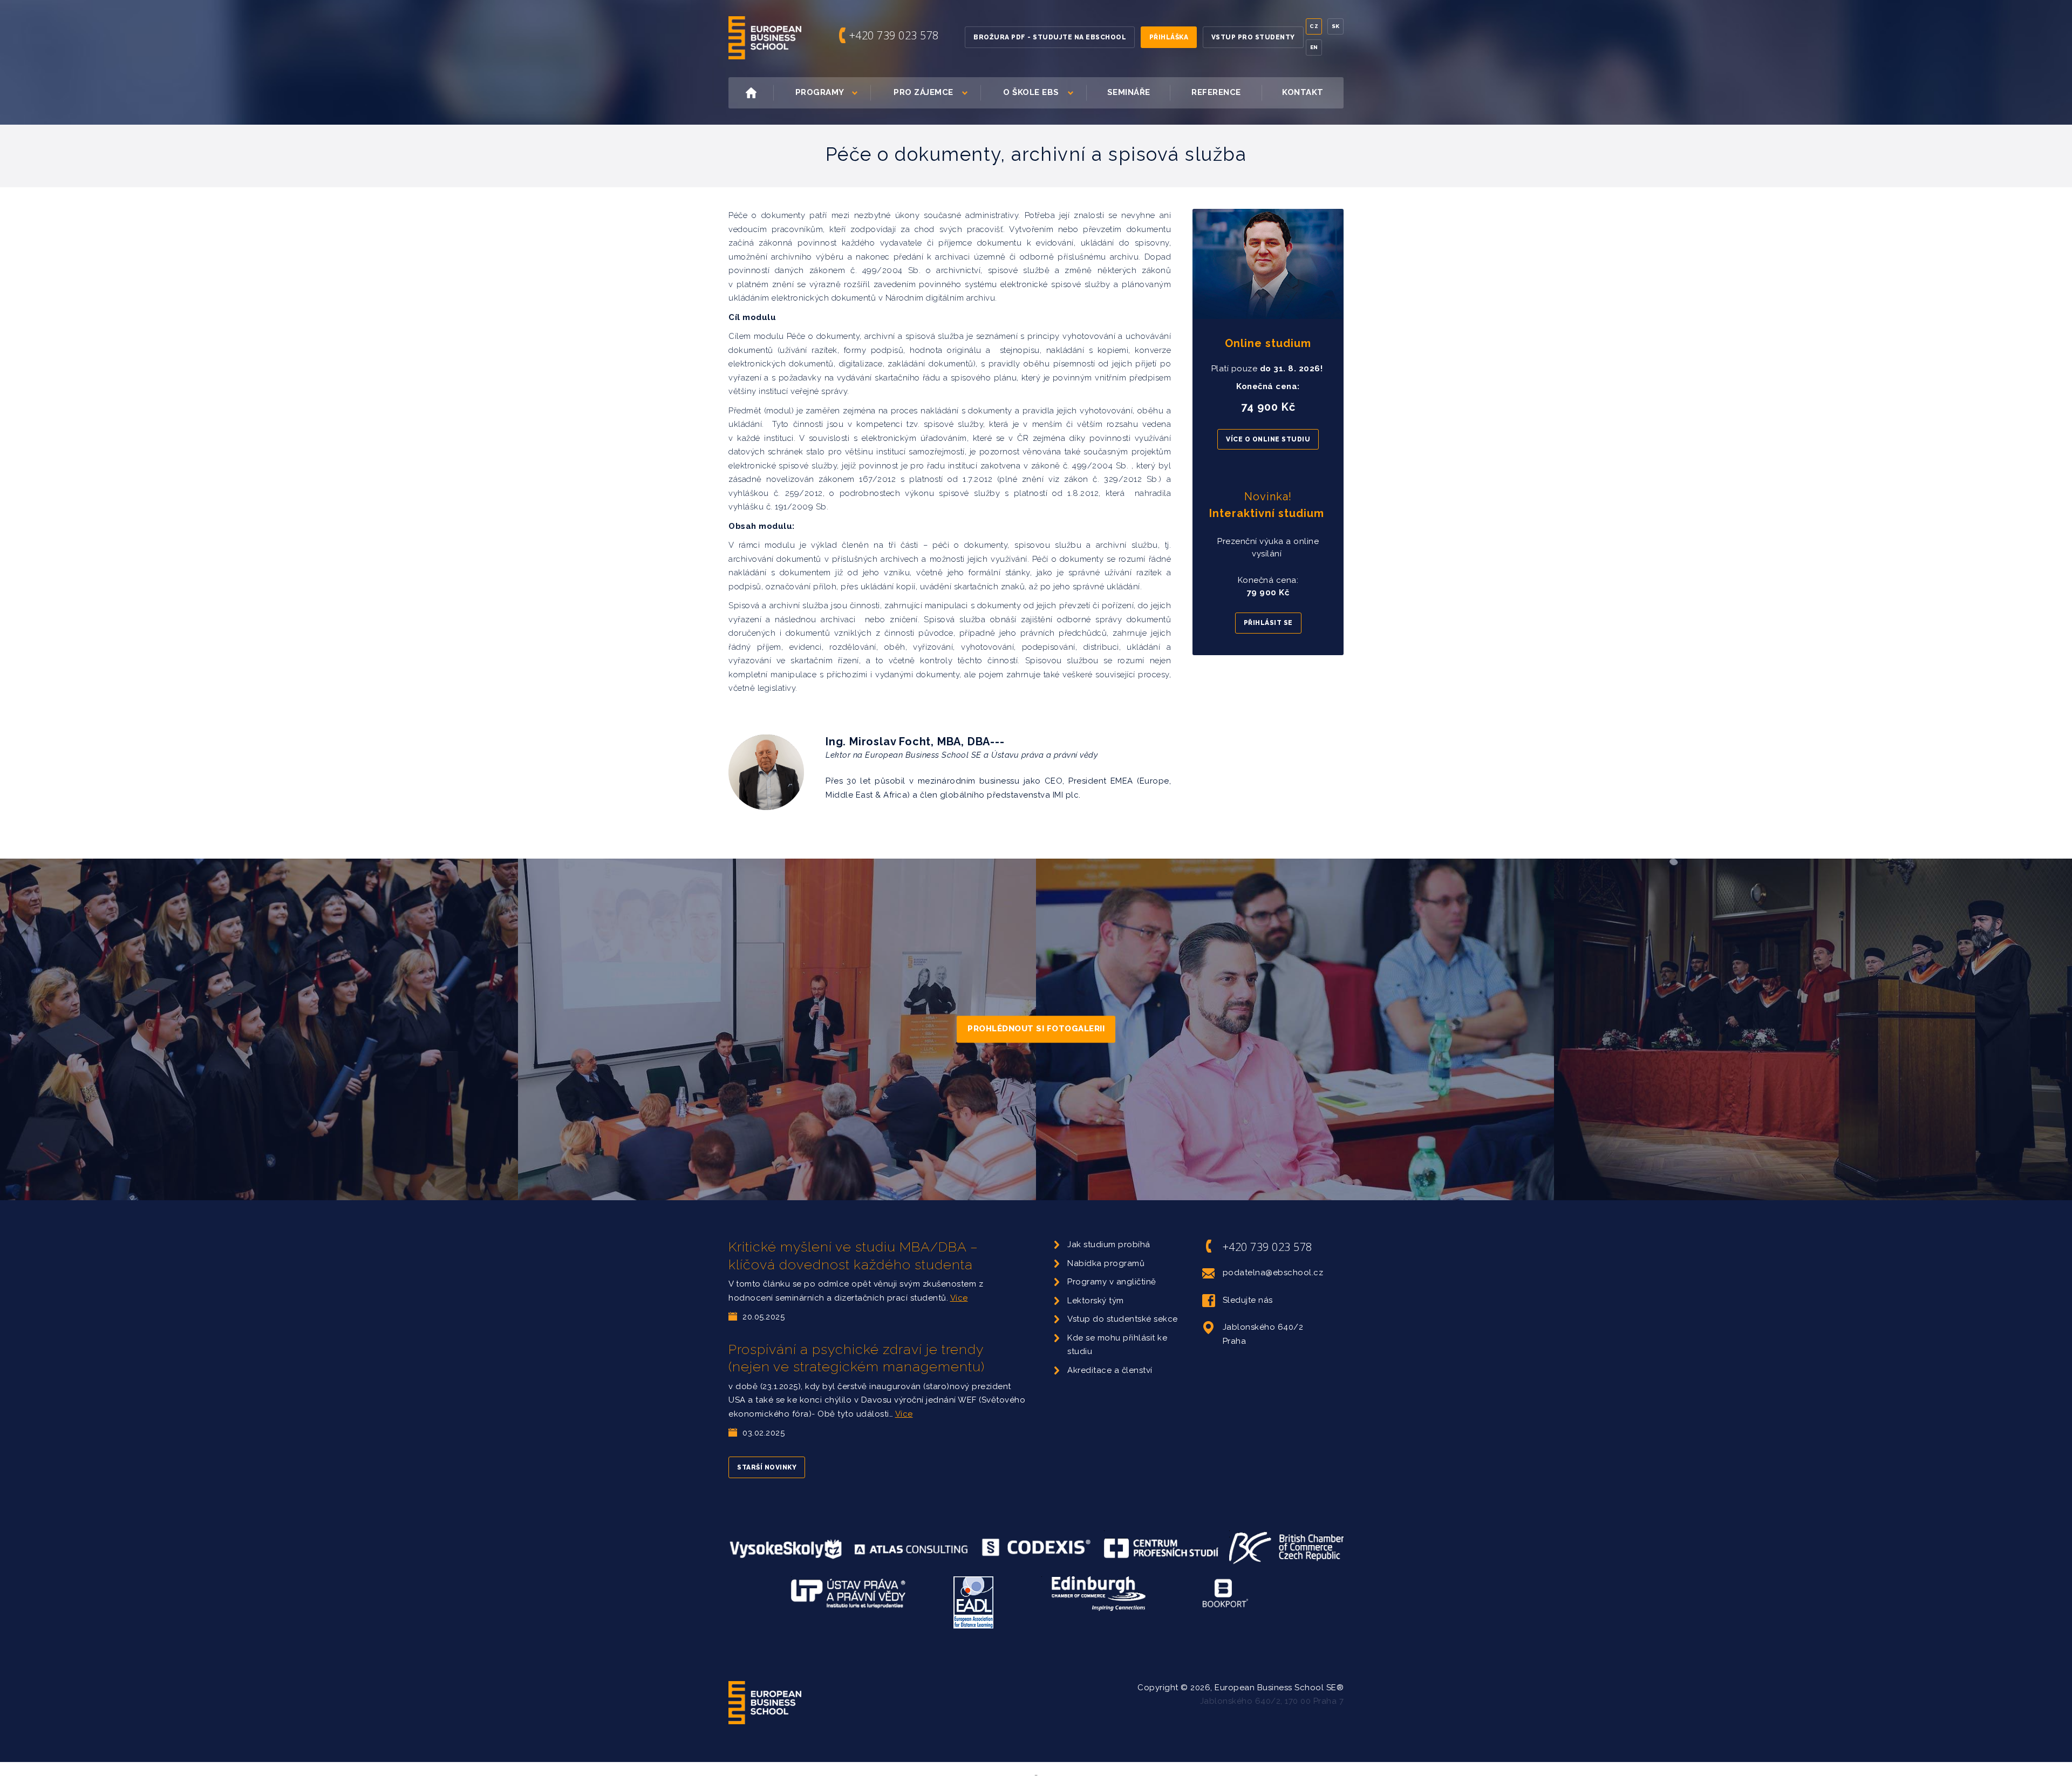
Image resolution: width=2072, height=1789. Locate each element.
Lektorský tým (1096, 1301)
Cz (1314, 26)
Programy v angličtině (1112, 1282)
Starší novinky (767, 1467)
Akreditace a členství (1110, 1370)
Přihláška (1169, 37)
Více (959, 1298)
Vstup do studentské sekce (1123, 1319)
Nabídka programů (1106, 1263)
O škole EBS (1031, 92)
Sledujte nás (1248, 1300)
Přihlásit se (1268, 623)
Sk (1336, 26)
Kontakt (1303, 92)
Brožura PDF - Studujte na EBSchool (1050, 37)
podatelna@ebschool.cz (1273, 1273)
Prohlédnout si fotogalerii (1036, 1029)
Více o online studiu (1268, 439)
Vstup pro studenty (1253, 37)
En (1314, 47)
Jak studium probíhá (1109, 1244)
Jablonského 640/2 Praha (1263, 1334)
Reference (1216, 92)
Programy (820, 92)
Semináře (1129, 92)
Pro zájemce (923, 92)
